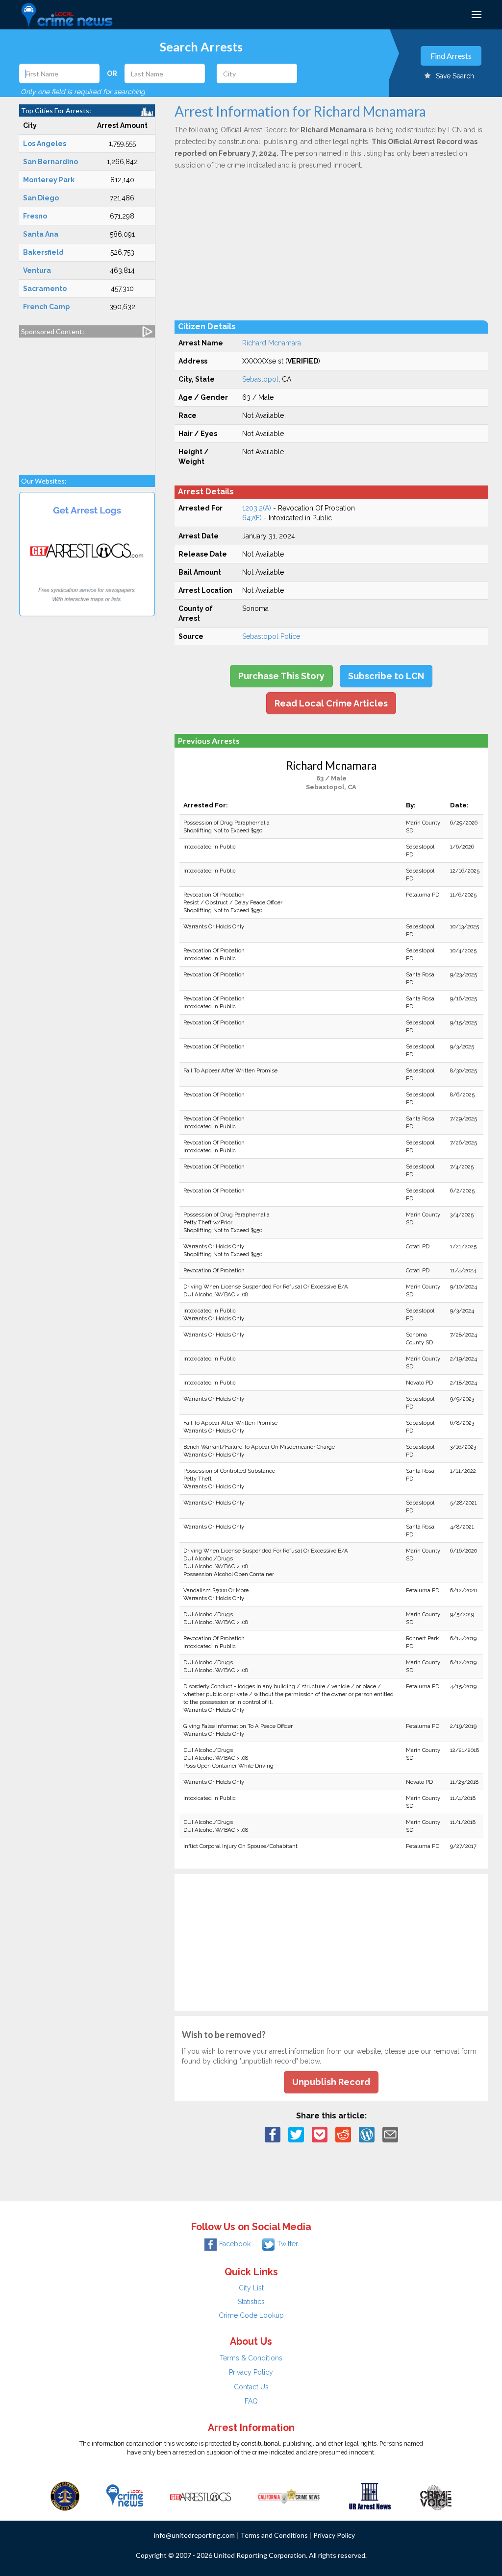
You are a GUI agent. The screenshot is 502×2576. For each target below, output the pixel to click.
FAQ (251, 2401)
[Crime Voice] (436, 2495)
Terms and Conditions (274, 2535)
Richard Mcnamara (272, 343)
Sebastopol (260, 379)
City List (251, 2288)
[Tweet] (296, 2134)
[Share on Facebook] (273, 2134)
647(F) (252, 518)
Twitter (288, 2244)
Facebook (235, 2244)
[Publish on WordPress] (367, 2134)
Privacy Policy (251, 2372)
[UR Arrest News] (370, 2495)
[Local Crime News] (125, 2495)
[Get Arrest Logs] (201, 2495)
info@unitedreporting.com (194, 2535)
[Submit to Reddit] (343, 2134)
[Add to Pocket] (320, 2134)
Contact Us (251, 2387)
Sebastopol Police (271, 636)
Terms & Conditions (251, 2358)
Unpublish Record (331, 2082)
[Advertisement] (87, 401)
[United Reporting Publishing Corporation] (65, 2495)
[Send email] (390, 2134)
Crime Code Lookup (251, 2315)
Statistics (251, 2302)
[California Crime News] (289, 2495)
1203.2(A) (257, 508)
